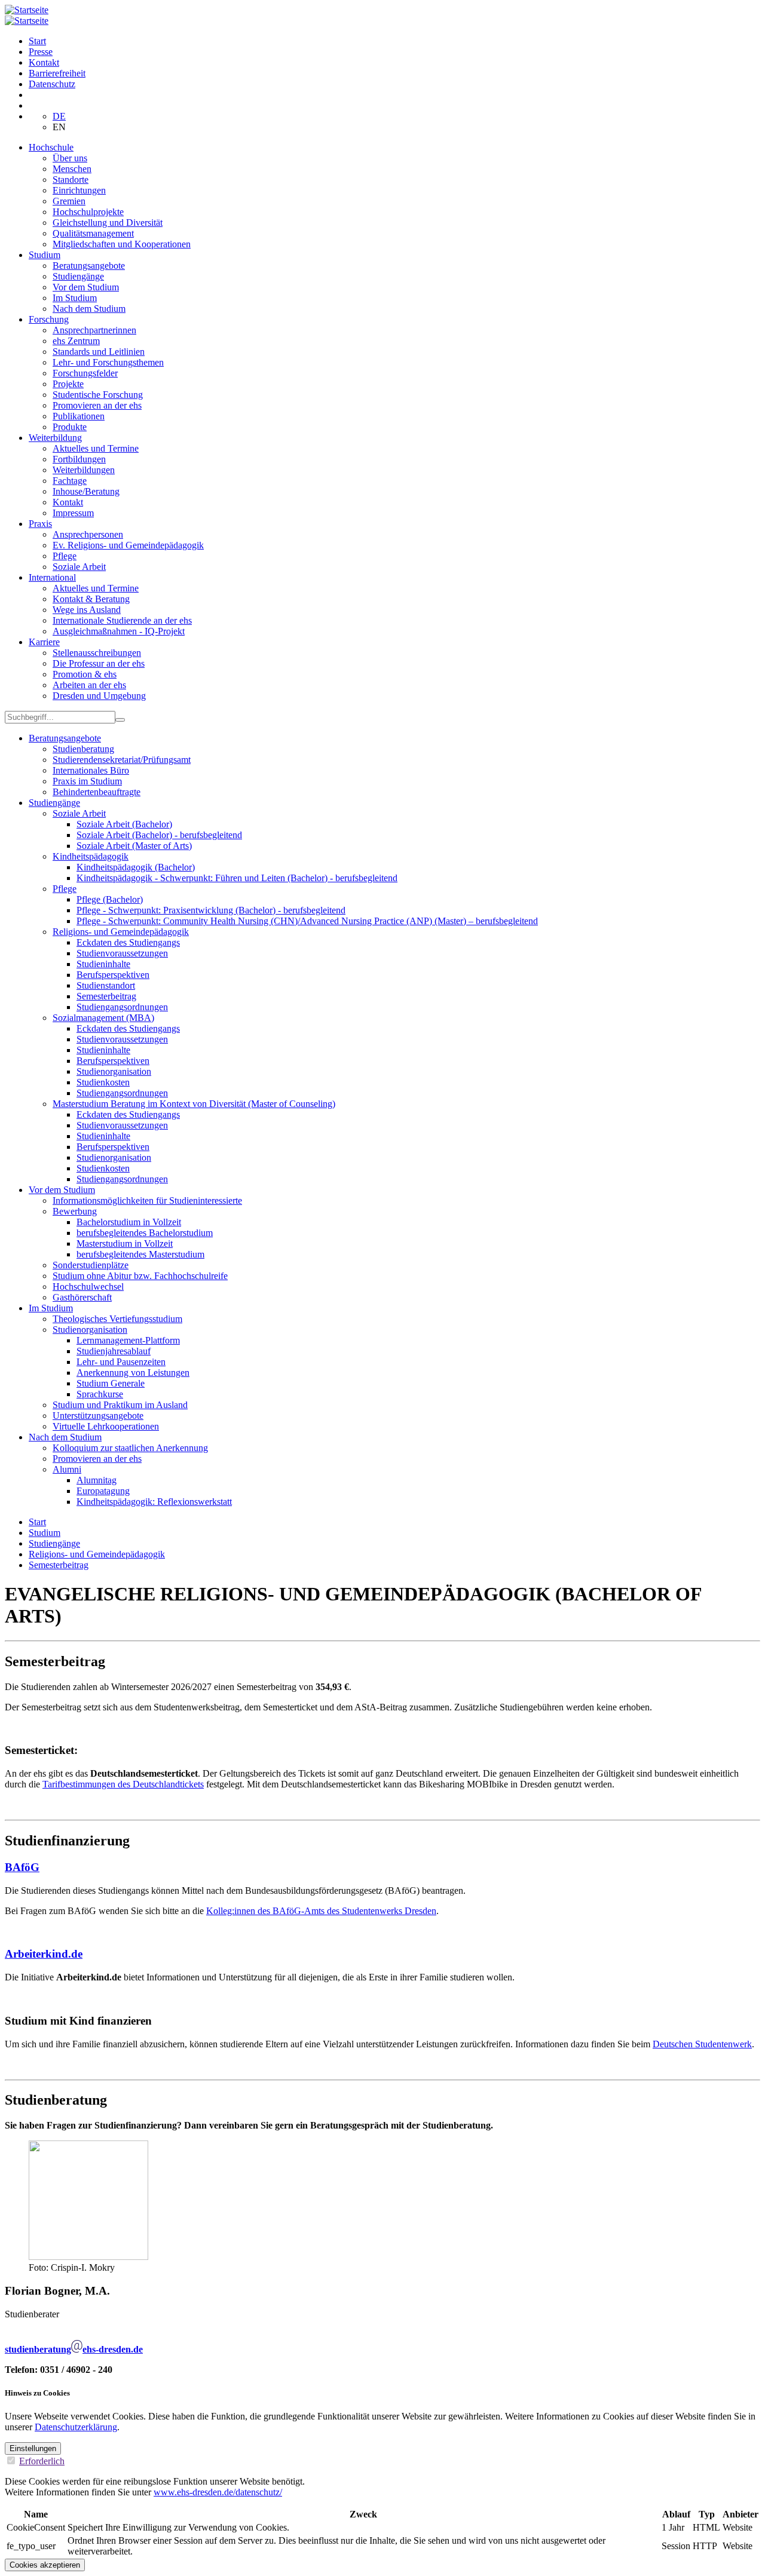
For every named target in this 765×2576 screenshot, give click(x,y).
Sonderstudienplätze (91, 1265)
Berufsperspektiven (113, 975)
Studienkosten (103, 1082)
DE (59, 116)
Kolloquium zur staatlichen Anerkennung (130, 1448)
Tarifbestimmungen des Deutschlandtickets (123, 1784)
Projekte (68, 384)
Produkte (70, 427)
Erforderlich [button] (42, 2461)
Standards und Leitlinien (99, 352)
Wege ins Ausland (87, 610)
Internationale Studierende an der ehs (122, 620)
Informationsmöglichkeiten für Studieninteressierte (147, 1200)
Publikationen (79, 416)
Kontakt (44, 62)
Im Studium (75, 298)
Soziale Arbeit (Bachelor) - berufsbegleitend (159, 835)
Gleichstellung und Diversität (108, 223)
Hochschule (51, 147)
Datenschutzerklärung (76, 2427)
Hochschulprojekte (88, 212)
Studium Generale (111, 1383)
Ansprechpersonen (88, 534)
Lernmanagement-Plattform (128, 1340)
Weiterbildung (55, 438)
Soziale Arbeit (79, 567)
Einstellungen (33, 2448)
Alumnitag (97, 1480)
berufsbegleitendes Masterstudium (140, 1254)
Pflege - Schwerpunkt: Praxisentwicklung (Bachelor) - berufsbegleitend (211, 910)
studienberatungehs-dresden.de (74, 2349)
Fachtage (70, 481)
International (52, 577)
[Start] (27, 10)
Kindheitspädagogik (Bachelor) (136, 867)
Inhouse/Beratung (86, 491)
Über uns (70, 158)
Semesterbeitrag (106, 996)
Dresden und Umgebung (99, 696)
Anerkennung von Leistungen (133, 1373)
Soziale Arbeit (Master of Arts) (134, 846)
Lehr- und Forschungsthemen (108, 362)
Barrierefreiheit (57, 73)
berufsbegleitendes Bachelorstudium (145, 1233)
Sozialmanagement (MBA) (103, 1018)
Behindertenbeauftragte (97, 792)
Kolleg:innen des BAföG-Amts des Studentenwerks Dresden (321, 1911)
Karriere (44, 642)
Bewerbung (75, 1211)
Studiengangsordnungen (122, 1007)
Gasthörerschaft (82, 1297)
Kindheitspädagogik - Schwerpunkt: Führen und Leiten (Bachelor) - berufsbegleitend (237, 878)
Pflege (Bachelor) (110, 899)
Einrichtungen (79, 190)
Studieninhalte (103, 964)
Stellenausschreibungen (97, 653)
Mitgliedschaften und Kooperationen (122, 244)
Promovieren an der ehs (97, 405)
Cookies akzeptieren (45, 2565)
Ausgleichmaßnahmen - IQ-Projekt (119, 631)
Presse (41, 52)
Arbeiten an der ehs (89, 685)
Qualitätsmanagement (93, 233)
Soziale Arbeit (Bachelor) (124, 824)
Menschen (72, 169)
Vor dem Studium (86, 287)
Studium (45, 255)
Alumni (67, 1469)
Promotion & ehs (85, 674)
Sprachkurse (100, 1394)
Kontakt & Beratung (91, 599)
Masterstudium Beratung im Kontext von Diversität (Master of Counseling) (194, 1104)
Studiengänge (78, 276)
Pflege (65, 556)
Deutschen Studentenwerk (702, 2044)
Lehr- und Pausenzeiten (121, 1362)
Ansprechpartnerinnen (94, 330)
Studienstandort (106, 985)
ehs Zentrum (76, 341)
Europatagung (103, 1491)
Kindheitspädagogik (91, 856)
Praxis (40, 524)
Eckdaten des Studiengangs (128, 942)
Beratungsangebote (89, 266)
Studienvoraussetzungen (122, 953)
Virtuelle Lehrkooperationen (106, 1426)
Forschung (49, 319)
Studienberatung (83, 749)
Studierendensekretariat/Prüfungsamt (122, 760)
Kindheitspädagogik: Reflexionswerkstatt (154, 1502)
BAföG (22, 1867)
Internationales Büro (91, 770)
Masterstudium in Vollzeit (125, 1243)
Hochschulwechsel (88, 1287)
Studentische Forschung (98, 395)
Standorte (71, 180)
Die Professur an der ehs (99, 663)
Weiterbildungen (84, 470)
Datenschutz (52, 84)
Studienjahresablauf (114, 1351)
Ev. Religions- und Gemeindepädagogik (128, 545)
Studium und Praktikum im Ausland (120, 1405)
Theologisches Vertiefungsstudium (117, 1319)
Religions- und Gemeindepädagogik (121, 932)
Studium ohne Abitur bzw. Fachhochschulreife (140, 1276)
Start (37, 41)
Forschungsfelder (85, 373)
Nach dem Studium (89, 309)
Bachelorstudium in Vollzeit (129, 1222)
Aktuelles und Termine (96, 448)
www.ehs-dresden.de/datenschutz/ (218, 2492)
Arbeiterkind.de (44, 1954)
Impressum (73, 513)
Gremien (69, 201)
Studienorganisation (114, 1071)
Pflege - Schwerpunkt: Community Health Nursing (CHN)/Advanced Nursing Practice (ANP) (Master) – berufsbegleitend (307, 921)
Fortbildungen (79, 459)
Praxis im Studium (87, 781)
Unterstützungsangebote (98, 1416)
